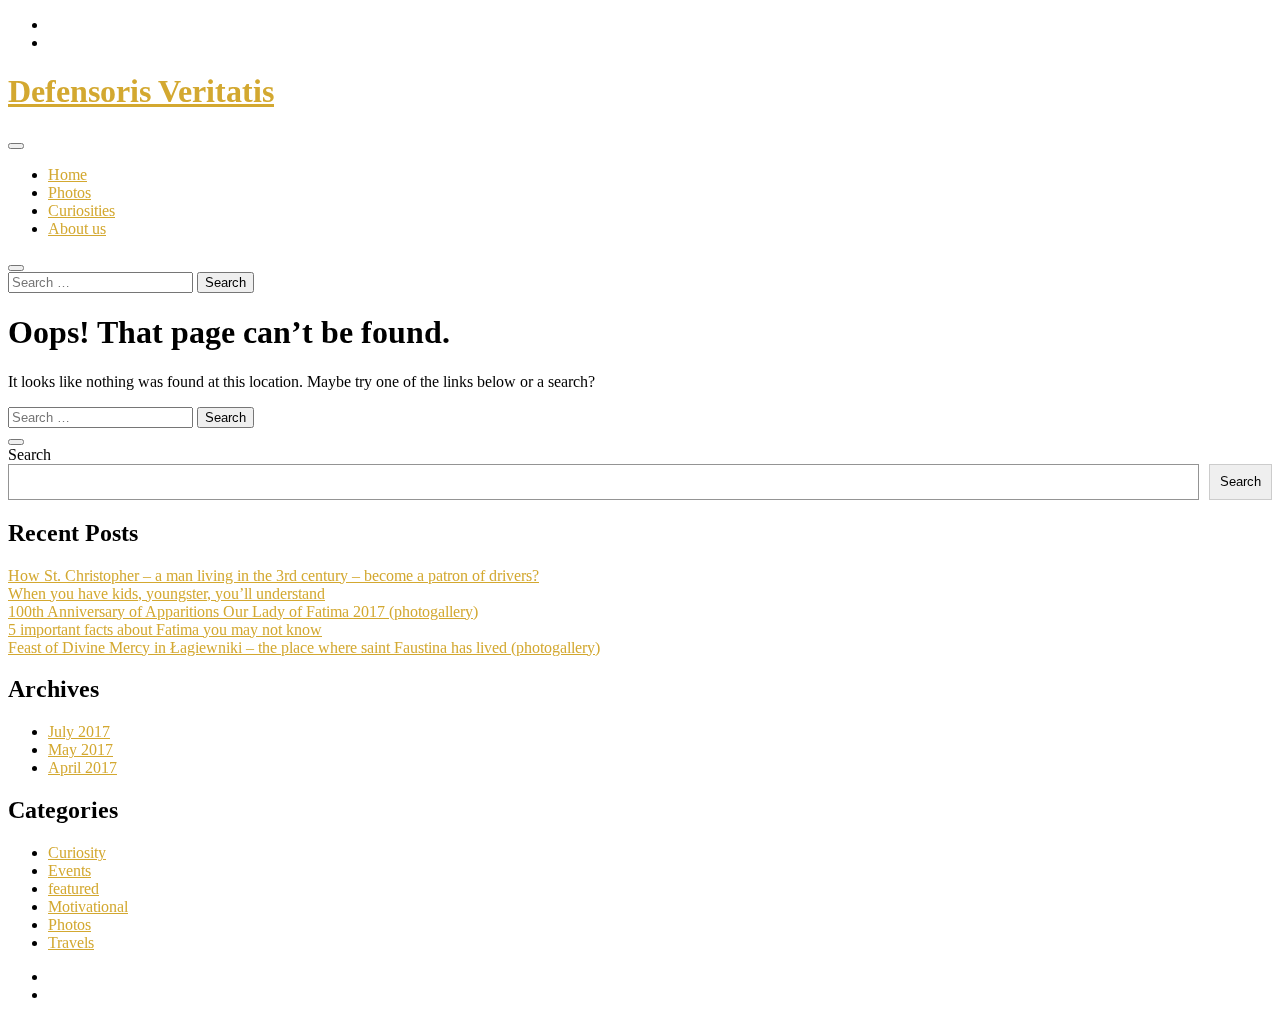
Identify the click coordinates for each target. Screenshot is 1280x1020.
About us (77, 228)
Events (69, 870)
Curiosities (81, 210)
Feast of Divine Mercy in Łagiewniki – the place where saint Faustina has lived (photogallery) (304, 647)
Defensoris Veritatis (141, 91)
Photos (69, 192)
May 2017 (80, 749)
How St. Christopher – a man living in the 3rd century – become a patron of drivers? (273, 575)
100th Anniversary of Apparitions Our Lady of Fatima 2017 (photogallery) (243, 611)
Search (29, 454)
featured (73, 888)
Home (67, 174)
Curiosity (77, 852)
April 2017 (82, 767)
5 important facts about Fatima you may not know (165, 629)
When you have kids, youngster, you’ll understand (166, 593)
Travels (71, 942)
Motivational (88, 906)
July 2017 (79, 731)
